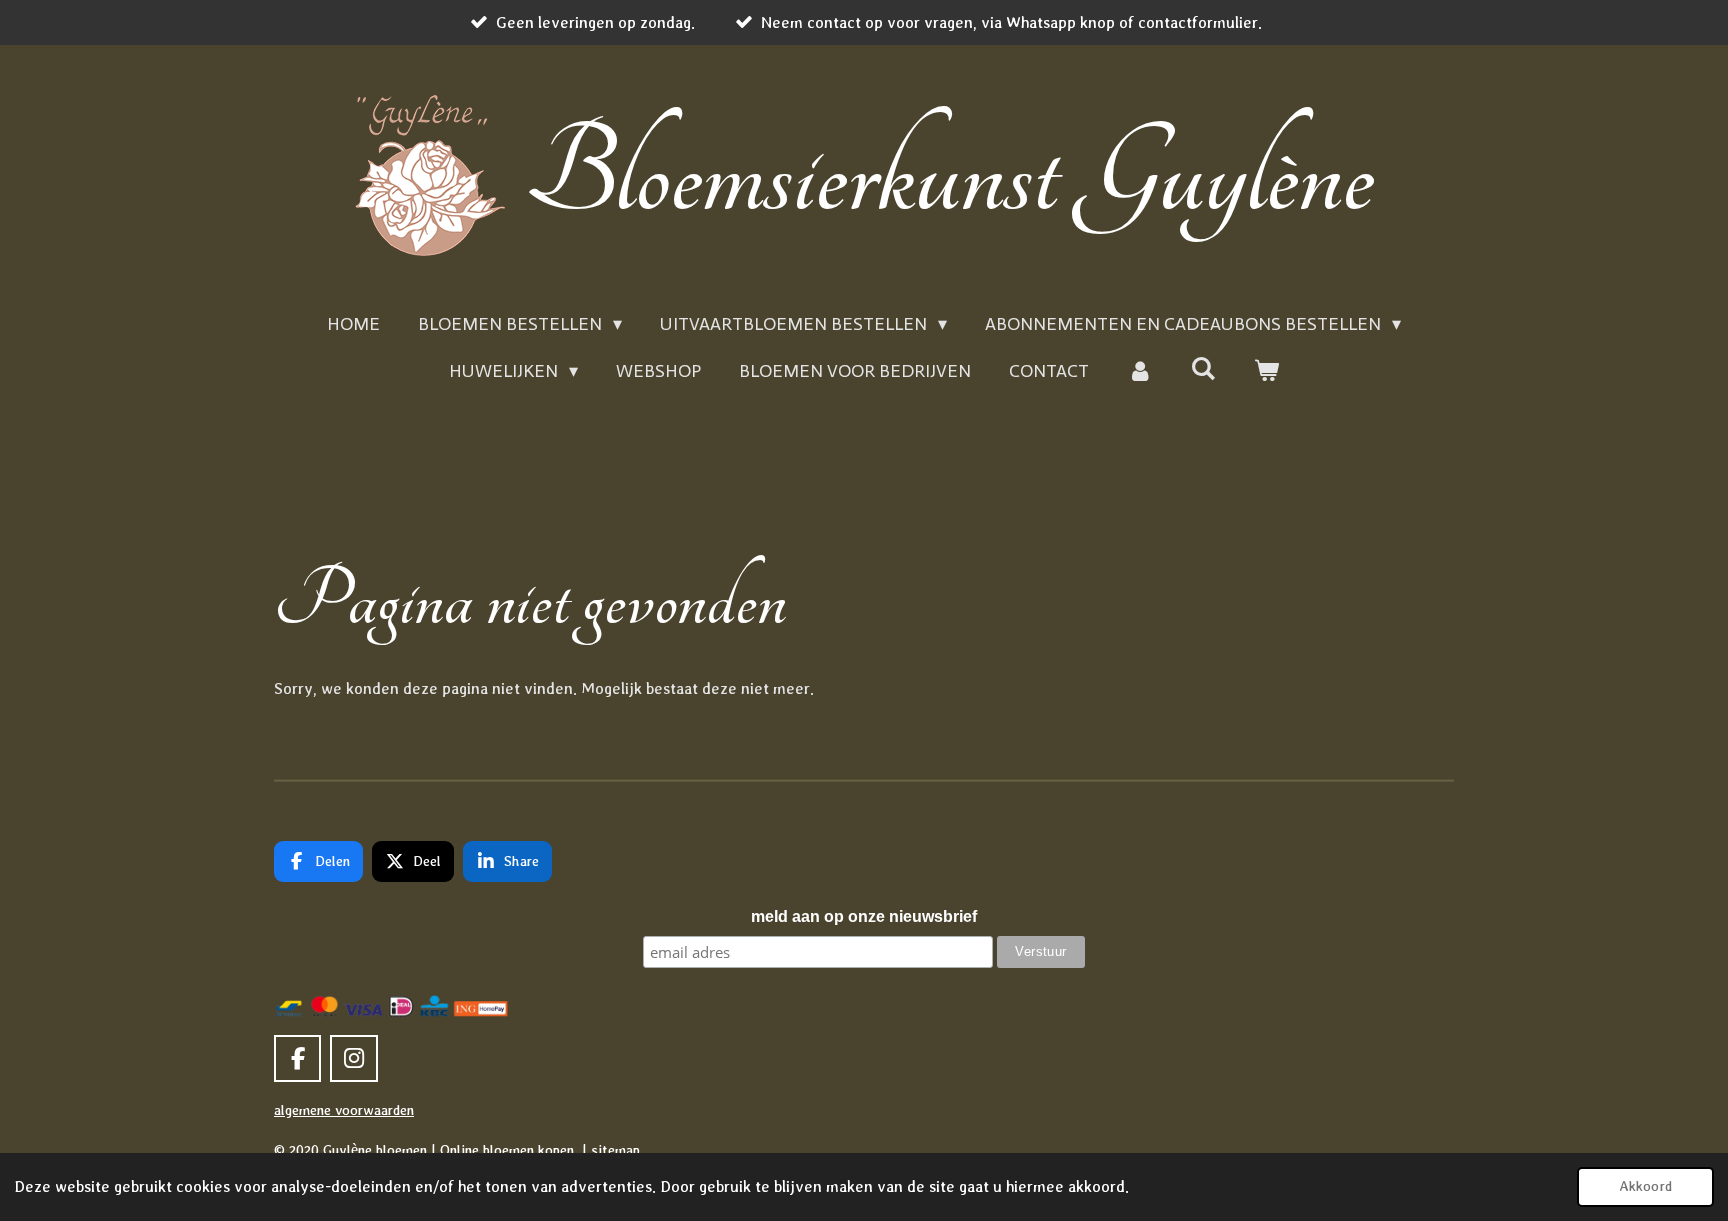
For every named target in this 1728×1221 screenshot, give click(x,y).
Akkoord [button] (1645, 1186)
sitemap (615, 1150)
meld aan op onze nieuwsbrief (864, 916)
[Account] (1139, 371)
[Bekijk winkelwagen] (1266, 371)
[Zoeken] (1203, 369)
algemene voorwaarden (344, 1110)
